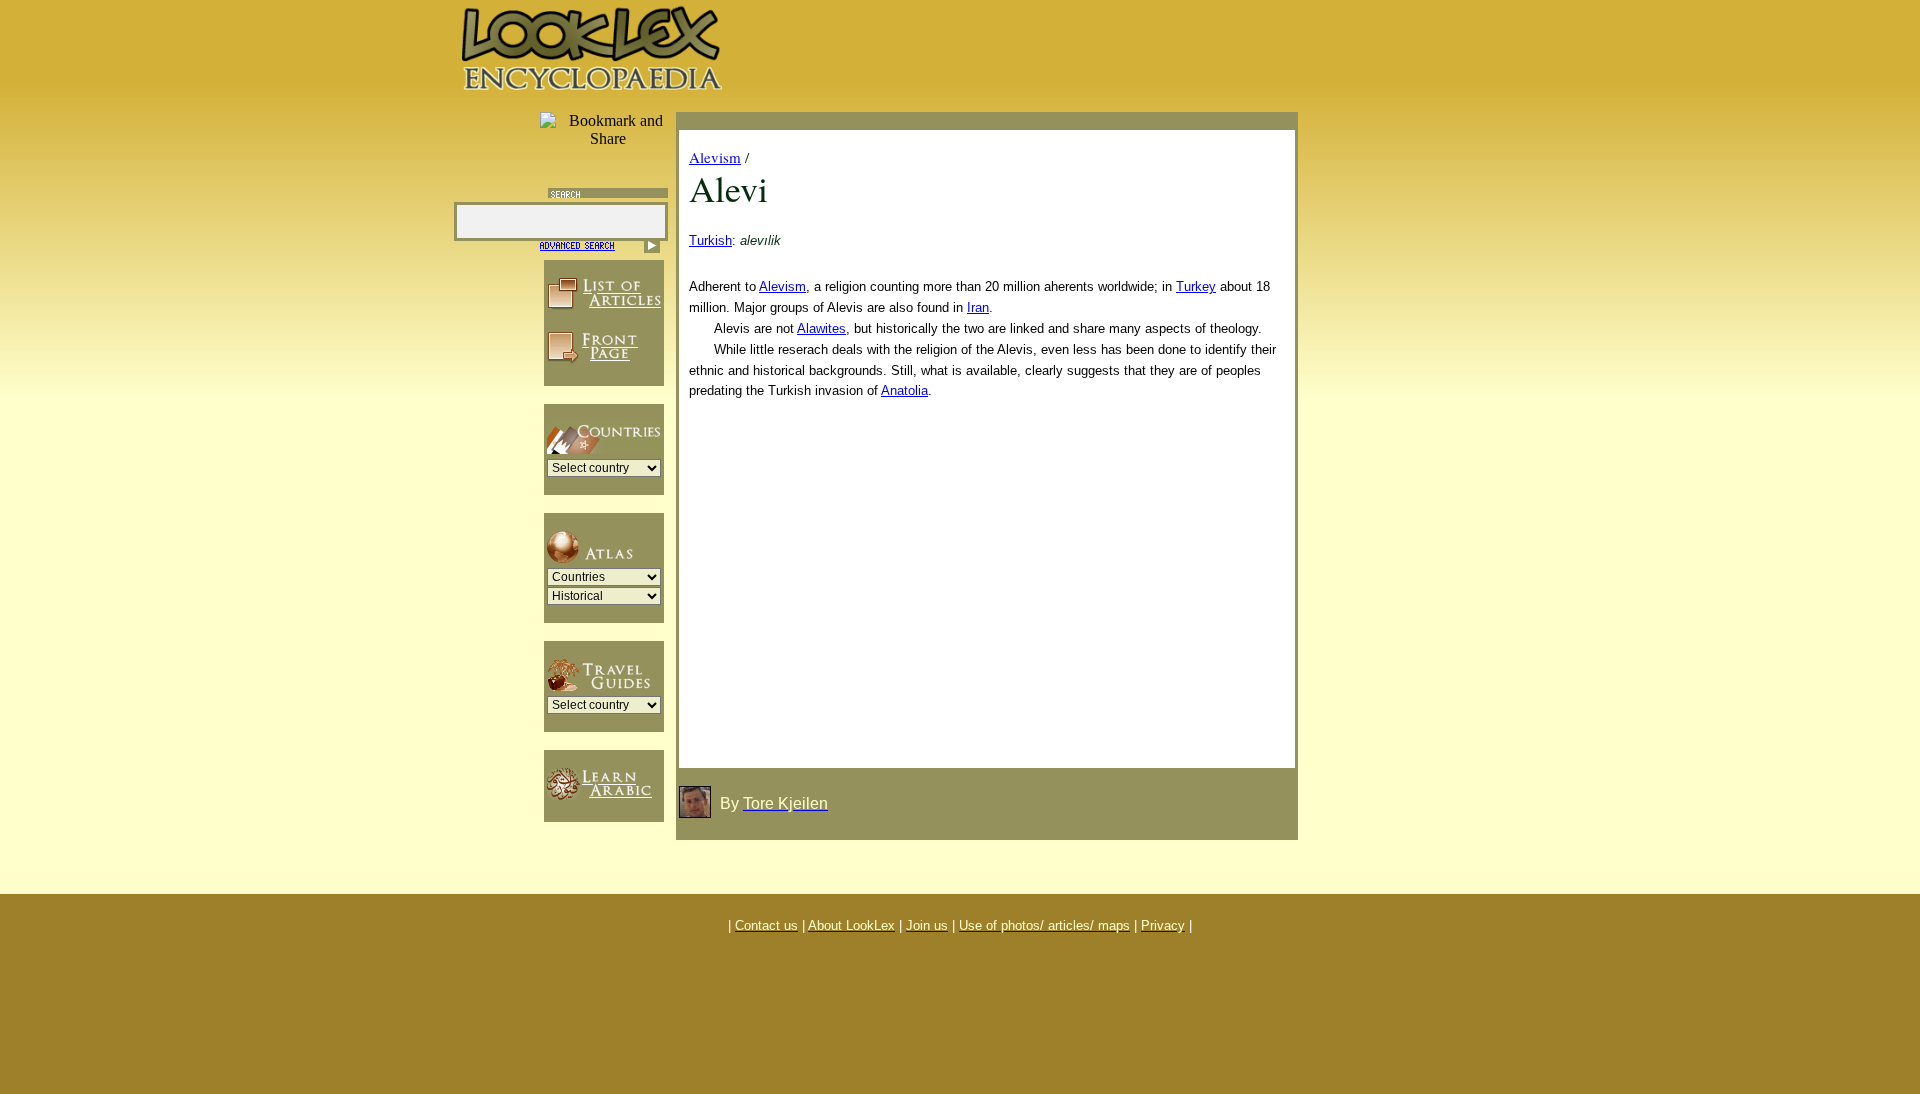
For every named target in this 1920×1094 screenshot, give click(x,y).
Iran (978, 307)
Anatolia (904, 390)
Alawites (821, 328)
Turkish (710, 240)
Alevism (715, 157)
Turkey (1196, 286)
